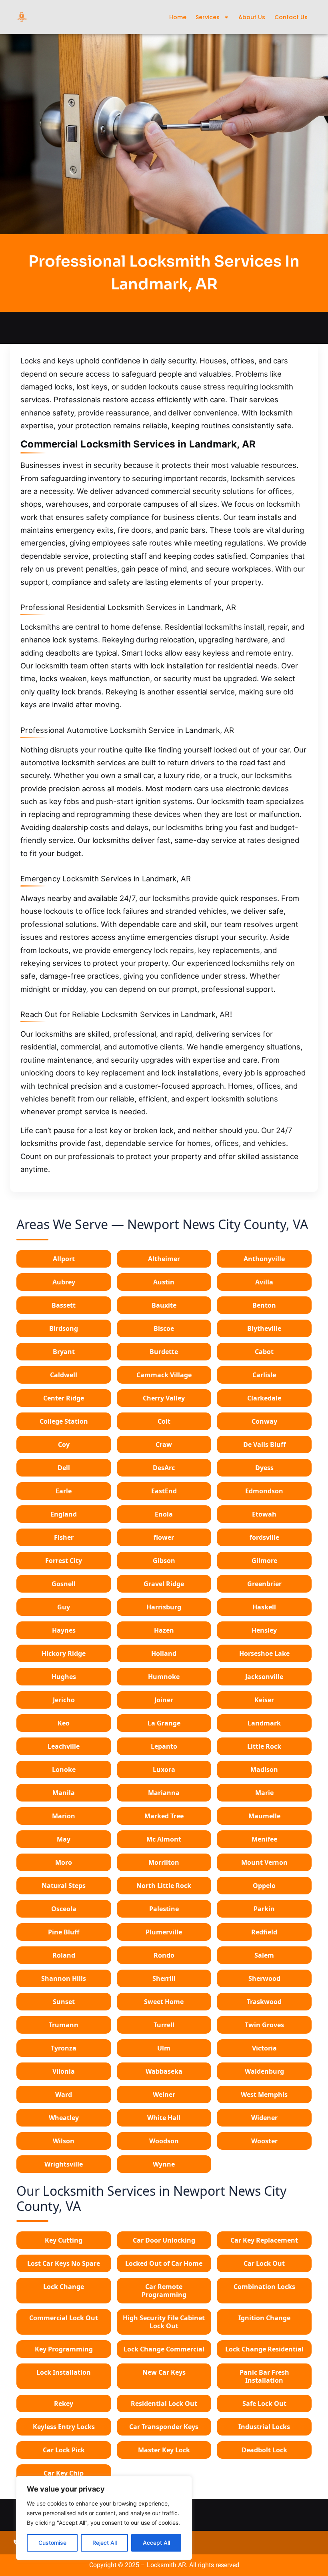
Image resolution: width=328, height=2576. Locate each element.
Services (208, 17)
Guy (64, 1607)
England (64, 1514)
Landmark (264, 1723)
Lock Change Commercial (164, 2349)
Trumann (64, 2025)
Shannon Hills (64, 1978)
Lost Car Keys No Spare (64, 2263)
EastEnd (164, 1491)
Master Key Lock (164, 2450)
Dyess (264, 1468)
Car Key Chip (64, 2473)
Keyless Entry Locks (64, 2427)
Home (178, 17)
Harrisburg (164, 1607)
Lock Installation (64, 2372)
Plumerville (164, 1932)
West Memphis (264, 2095)
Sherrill (164, 1978)
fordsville (264, 1537)
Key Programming (64, 2349)
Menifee (264, 1839)
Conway (264, 1421)
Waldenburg (264, 2071)
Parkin (264, 1909)
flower (164, 1537)
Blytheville (264, 1328)
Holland (164, 1653)
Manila (64, 1793)
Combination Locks (264, 2287)
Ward (64, 2095)
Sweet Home (164, 2002)
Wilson (64, 2141)
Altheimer (164, 1259)
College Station (64, 1421)
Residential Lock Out (164, 2403)
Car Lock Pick (64, 2450)
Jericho (64, 1700)
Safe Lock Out (264, 2403)
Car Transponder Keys (164, 2427)
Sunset (64, 2002)
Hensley (264, 1630)
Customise (52, 2543)
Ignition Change (264, 2318)
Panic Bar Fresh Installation (264, 2376)
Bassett (64, 1305)
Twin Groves (264, 2025)
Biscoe (164, 1328)
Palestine (164, 1909)
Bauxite (164, 1305)
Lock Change (64, 2287)
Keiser (264, 1700)
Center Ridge (64, 1398)
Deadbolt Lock (264, 2450)
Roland (64, 1955)
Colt (164, 1421)
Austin (164, 1282)
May (64, 1839)
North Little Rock (164, 1886)
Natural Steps (64, 1886)
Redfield (264, 1932)
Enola (164, 1514)
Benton (264, 1305)
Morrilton (164, 1862)
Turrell (164, 2025)
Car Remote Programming (164, 2291)
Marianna (164, 1793)
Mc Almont (164, 1839)
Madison (264, 1769)
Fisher (64, 1537)
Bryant (64, 1352)
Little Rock (264, 1746)
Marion (64, 1816)
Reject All (105, 2543)
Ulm (164, 2048)
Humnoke (164, 1677)
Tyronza (64, 2048)
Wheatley (64, 2118)
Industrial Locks (264, 2427)
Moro (64, 1862)
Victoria (264, 2048)
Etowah (264, 1514)
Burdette (164, 1352)
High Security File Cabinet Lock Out (164, 2322)
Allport (64, 1259)
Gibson (164, 1561)
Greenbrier (264, 1584)
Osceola (64, 1909)
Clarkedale (264, 1398)
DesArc (164, 1468)
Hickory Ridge (64, 1653)
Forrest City (64, 1561)
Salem (264, 1955)
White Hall (164, 2118)
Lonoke (64, 1769)
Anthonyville (264, 1259)
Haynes (64, 1630)
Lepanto (164, 1746)
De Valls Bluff (264, 1444)
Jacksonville (264, 1677)
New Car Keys (164, 2372)
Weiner (164, 2095)
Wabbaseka (164, 2071)
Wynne (164, 2164)
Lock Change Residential (264, 2349)
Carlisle (264, 1375)
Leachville (64, 1746)
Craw (164, 1444)
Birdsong (64, 1328)
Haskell (264, 1607)
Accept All (156, 2543)
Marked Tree (164, 1816)
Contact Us (291, 17)
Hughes (64, 1677)
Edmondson (264, 1491)
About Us (252, 17)
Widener (264, 2118)
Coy (64, 1444)
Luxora (164, 1769)
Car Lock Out (264, 2263)
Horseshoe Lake (264, 1653)
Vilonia (64, 2071)
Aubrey (64, 1282)
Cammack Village (164, 1375)
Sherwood (264, 1978)
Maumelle (264, 1816)
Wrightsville (64, 2164)
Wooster (264, 2141)
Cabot (264, 1352)
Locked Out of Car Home (164, 2263)
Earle (64, 1491)
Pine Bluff (64, 1932)
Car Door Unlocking (164, 2240)
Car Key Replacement (264, 2240)
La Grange (164, 1723)
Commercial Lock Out (64, 2318)
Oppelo (264, 1886)
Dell (64, 1468)
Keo (64, 1723)
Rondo (164, 1955)
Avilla (264, 1282)
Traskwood (264, 2002)
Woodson (164, 2141)
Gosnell (64, 1584)
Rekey (64, 2403)
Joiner (164, 1700)
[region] (104, 2518)
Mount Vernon (264, 1862)
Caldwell (64, 1375)
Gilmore (264, 1561)
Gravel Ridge (164, 1584)
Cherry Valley (164, 1398)
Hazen (164, 1630)
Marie (264, 1793)
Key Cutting (64, 2240)
